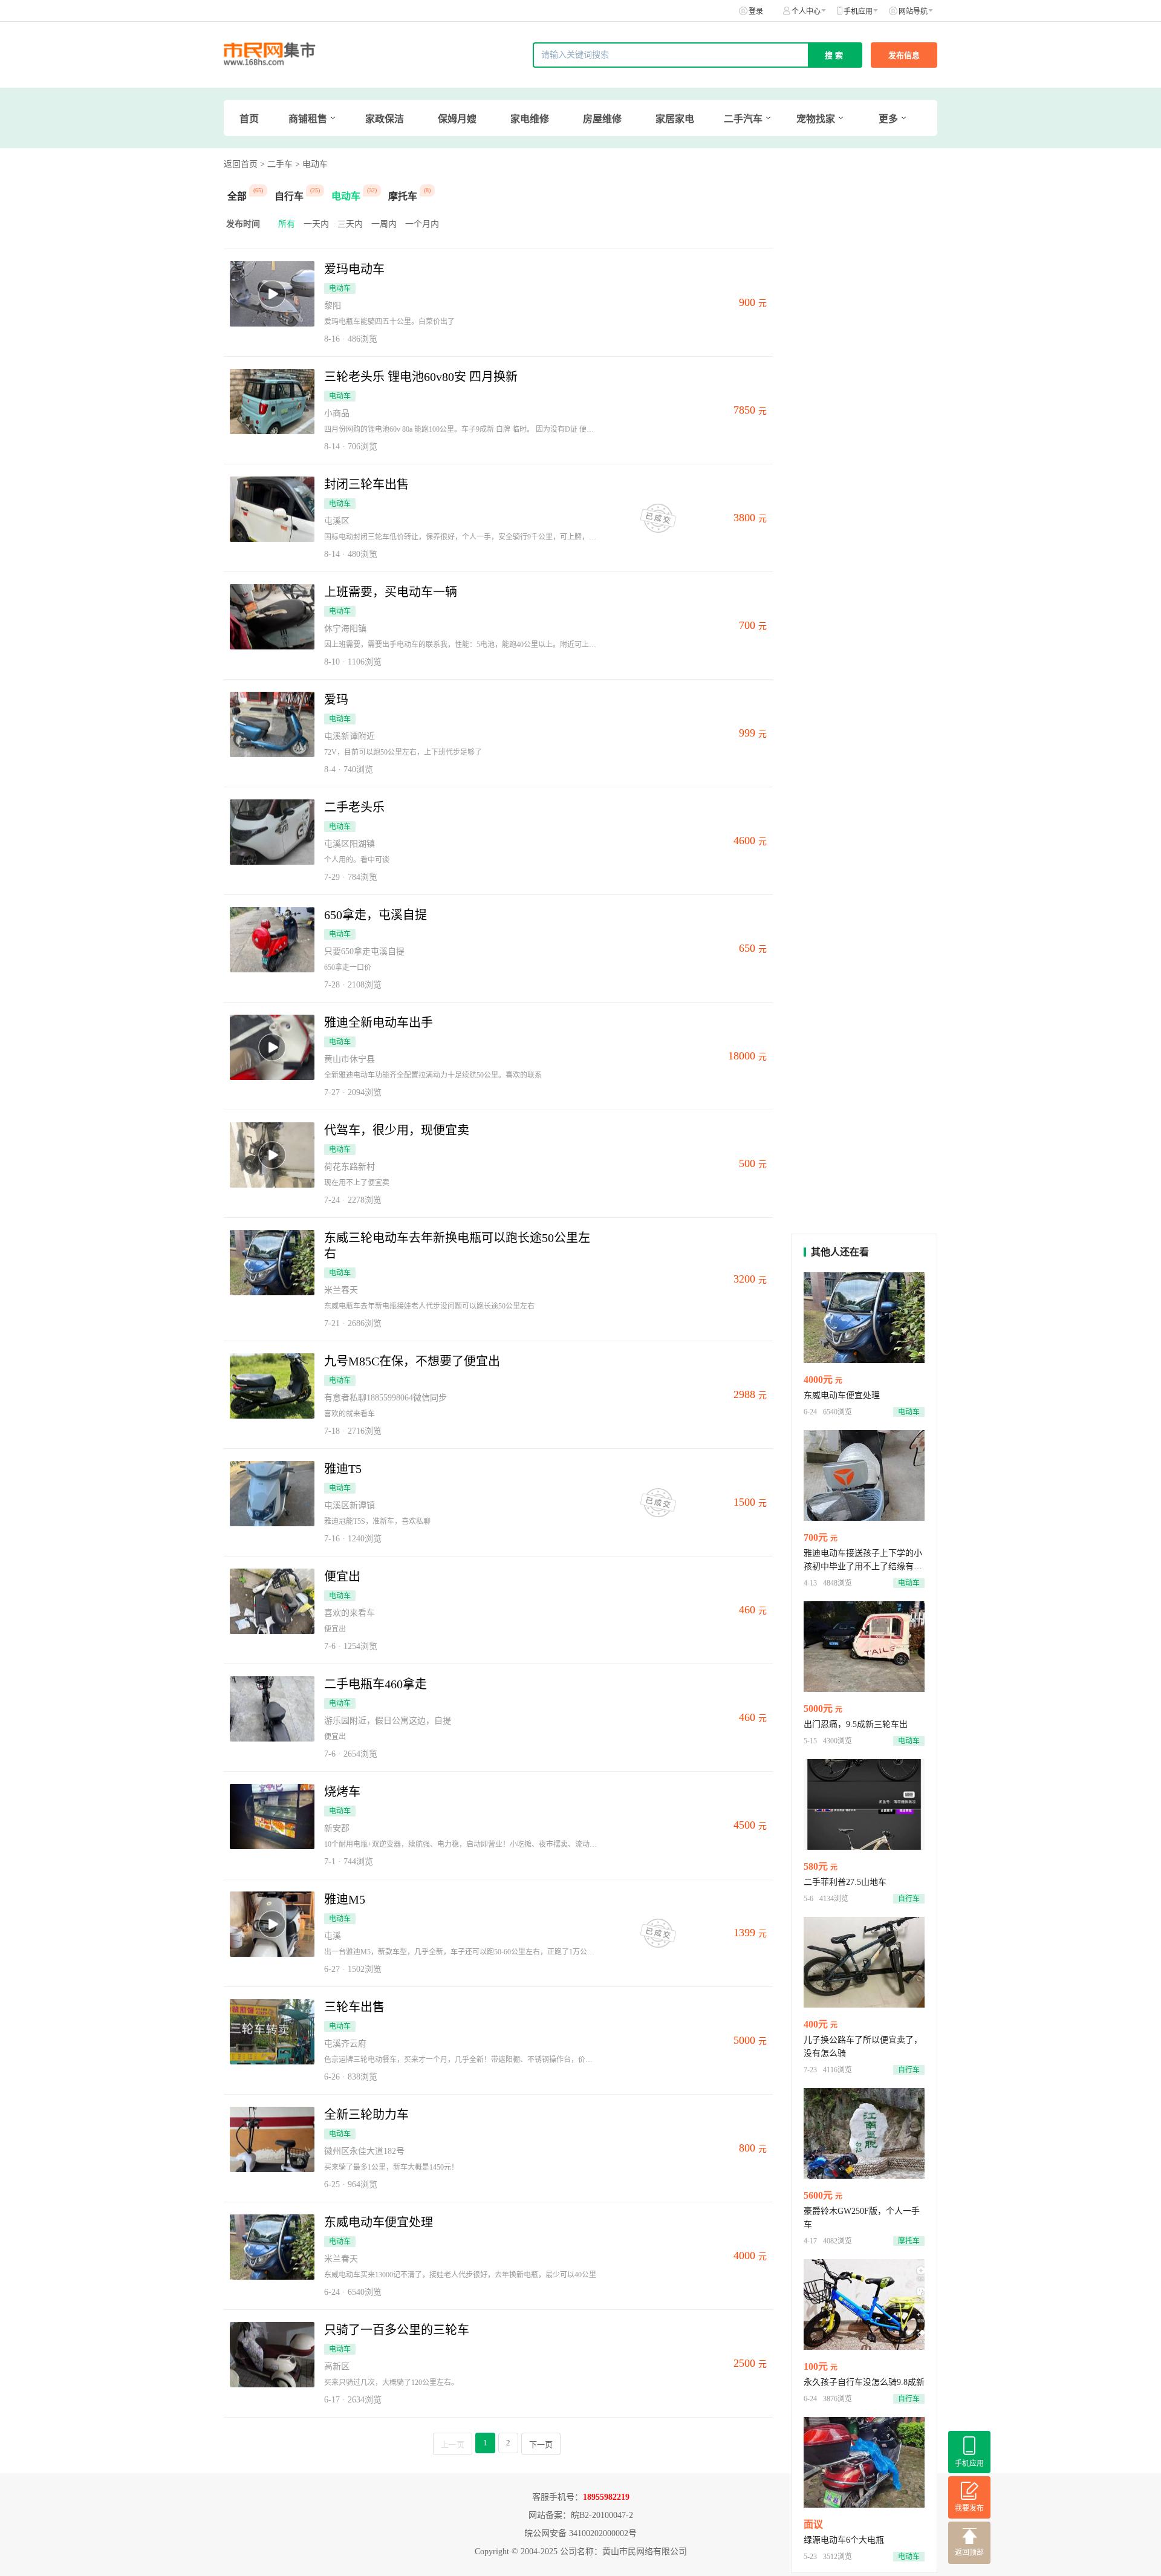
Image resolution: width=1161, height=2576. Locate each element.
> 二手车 (276, 164)
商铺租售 (308, 119)
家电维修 (530, 119)
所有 (287, 224)
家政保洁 (385, 119)
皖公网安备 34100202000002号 (580, 2533)
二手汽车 (743, 119)
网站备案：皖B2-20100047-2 (581, 2515)
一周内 (384, 224)
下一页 (541, 2444)
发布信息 (904, 55)
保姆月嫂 (457, 119)
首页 (249, 119)
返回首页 (241, 164)
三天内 (350, 224)
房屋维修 (602, 119)
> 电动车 (311, 164)
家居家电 (675, 119)
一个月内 (422, 224)
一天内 (316, 224)
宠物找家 (816, 119)
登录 (756, 11)
